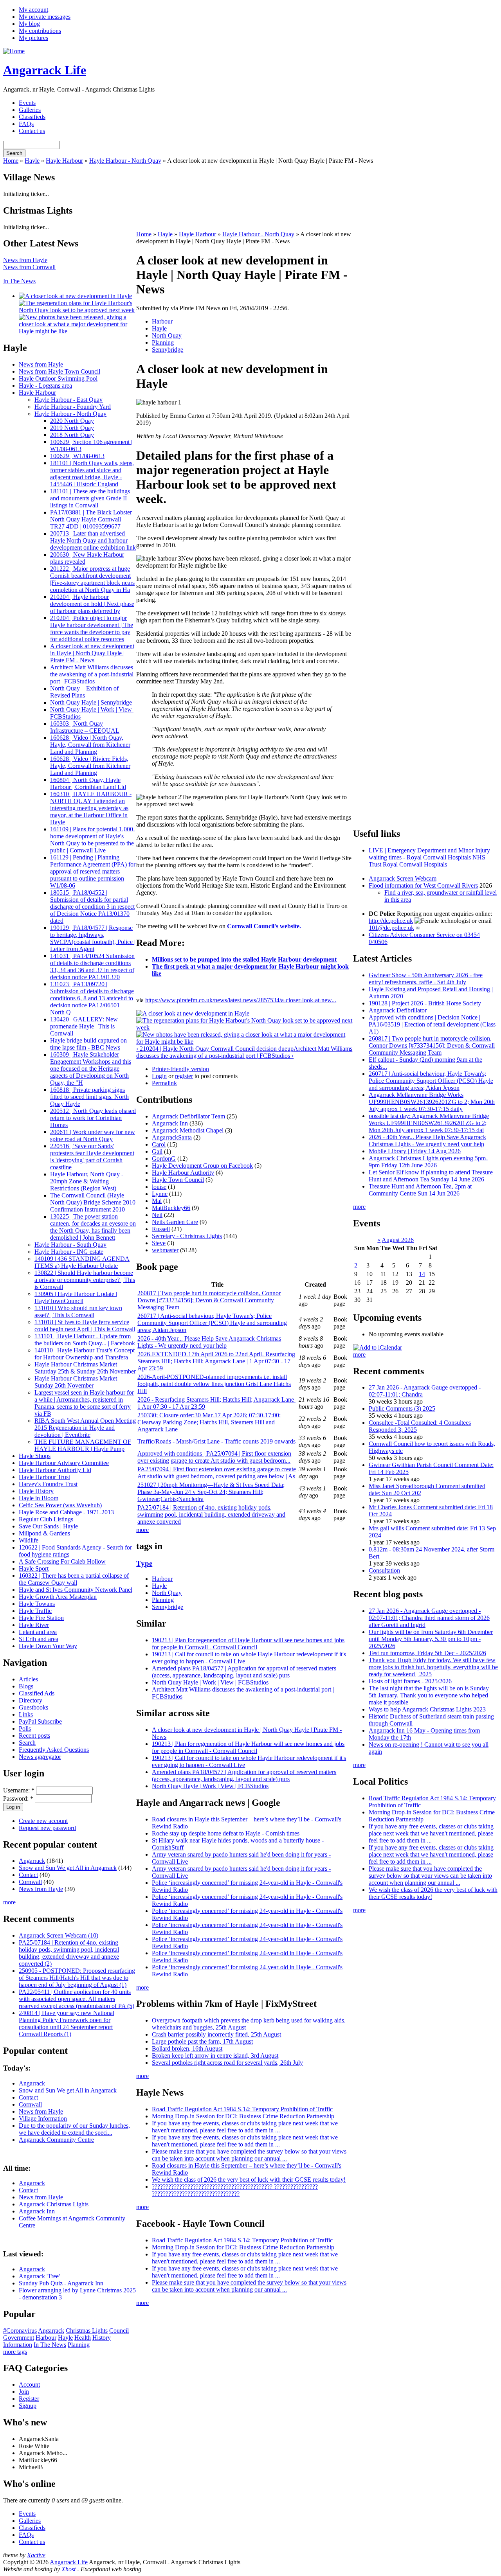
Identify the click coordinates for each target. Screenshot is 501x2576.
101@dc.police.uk (391, 928)
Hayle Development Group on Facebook (202, 1166)
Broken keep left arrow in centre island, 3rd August (215, 2056)
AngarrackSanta (172, 1137)
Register (29, 2399)
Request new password (47, 1828)
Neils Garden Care (175, 1222)
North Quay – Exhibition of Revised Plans (84, 692)
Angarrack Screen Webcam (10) (59, 1935)
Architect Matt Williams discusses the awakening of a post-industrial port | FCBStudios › (244, 1052)
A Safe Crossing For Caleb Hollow (62, 1561)
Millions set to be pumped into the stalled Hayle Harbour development (244, 959)
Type (144, 1563)
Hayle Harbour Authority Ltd (55, 1470)
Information (18, 2345)
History (102, 2338)
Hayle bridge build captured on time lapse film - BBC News (88, 1044)
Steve (159, 1243)
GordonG (164, 1159)
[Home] (14, 51)
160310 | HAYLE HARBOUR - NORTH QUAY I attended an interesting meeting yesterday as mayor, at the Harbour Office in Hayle (91, 808)
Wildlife (29, 1540)
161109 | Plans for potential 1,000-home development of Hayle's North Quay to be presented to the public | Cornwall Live (93, 840)
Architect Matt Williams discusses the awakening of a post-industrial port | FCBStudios (92, 674)
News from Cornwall (29, 267)
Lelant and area (38, 1632)
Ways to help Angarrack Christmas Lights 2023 (427, 1709)
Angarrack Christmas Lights (54, 2204)
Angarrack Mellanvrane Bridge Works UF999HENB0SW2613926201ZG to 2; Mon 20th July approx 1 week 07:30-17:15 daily (432, 1102)
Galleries (30, 110)
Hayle (32, 161)
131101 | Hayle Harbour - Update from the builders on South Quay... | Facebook (85, 1340)
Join (24, 2392)
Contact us (32, 131)
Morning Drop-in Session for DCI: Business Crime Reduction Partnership (243, 2116)
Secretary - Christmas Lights (187, 1236)
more (9, 1902)
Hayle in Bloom (39, 1498)
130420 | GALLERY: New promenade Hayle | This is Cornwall (84, 1026)
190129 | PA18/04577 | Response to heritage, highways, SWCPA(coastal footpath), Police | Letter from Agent (93, 938)
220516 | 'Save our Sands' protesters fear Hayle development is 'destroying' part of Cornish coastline (92, 1157)
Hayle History (36, 1491)
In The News (19, 281)
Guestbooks (33, 1707)
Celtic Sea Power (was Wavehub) (60, 1505)
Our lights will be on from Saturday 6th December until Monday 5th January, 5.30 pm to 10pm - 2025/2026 (431, 1639)
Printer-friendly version (180, 1069)
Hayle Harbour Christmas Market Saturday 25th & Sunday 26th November (85, 1368)
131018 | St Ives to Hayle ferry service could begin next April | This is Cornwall (85, 1326)
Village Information (43, 2119)
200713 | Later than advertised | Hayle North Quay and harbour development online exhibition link (93, 540)
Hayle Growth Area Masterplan (58, 1597)
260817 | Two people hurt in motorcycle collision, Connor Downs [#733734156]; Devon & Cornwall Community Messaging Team (209, 1300)
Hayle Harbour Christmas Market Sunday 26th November (76, 1382)
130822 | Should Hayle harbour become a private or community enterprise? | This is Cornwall (85, 1280)
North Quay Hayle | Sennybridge (91, 702)
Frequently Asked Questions (54, 1750)
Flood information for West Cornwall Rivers (423, 885)
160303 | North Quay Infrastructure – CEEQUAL (85, 727)
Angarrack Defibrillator (398, 1010)
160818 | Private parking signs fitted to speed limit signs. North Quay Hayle (89, 1097)
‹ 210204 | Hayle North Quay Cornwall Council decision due (212, 1049)
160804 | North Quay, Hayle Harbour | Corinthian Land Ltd (88, 783)
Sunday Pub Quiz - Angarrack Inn (61, 2283)
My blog (29, 24)
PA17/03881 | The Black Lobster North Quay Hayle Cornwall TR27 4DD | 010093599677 (91, 519)
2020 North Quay (72, 421)
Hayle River (34, 1625)
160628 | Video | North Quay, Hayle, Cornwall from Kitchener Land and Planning (90, 745)
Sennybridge (168, 350)
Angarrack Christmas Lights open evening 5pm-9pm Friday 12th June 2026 (428, 1162)
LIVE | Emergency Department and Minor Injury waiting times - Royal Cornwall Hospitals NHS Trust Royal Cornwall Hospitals (429, 857)
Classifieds (32, 117)
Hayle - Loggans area (45, 386)
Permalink (164, 1083)
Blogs (26, 1686)
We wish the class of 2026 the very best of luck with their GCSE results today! (249, 2180)
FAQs (26, 124)
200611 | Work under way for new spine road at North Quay (93, 1135)
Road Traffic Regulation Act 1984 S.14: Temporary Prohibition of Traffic (242, 2109)
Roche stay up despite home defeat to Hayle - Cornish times (226, 1833)
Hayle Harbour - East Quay (68, 400)
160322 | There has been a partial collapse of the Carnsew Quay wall (74, 1579)
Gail (157, 1151)
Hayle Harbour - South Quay (70, 1245)
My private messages (45, 17)
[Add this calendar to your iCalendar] (378, 1347)
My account (33, 10)
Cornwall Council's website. (264, 926)
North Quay (167, 335)
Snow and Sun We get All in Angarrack (68, 1868)
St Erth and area (39, 1639)
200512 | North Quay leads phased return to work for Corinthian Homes (93, 1118)
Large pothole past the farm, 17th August (202, 2041)
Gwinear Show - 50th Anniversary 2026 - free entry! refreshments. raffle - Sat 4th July (426, 979)
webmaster (165, 1250)
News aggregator (40, 1757)
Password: (18, 1799)
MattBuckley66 (171, 1208)
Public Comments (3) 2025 (402, 1408)
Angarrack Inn (37, 2211)
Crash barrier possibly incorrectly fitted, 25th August (216, 2034)
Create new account (43, 1821)
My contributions (40, 31)
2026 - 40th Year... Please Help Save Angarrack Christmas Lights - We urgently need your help (209, 1342)
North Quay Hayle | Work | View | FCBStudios (210, 1682)
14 (422, 1274)
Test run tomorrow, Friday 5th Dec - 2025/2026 (427, 1653)
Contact (28, 1875)
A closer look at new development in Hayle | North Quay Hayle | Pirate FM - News (92, 653)
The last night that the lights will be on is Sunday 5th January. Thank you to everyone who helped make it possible (429, 1695)
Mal (157, 1201)
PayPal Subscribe (40, 1721)
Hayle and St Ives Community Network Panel (76, 1590)
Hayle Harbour (64, 161)
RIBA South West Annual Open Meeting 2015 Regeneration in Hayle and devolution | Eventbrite (85, 1428)
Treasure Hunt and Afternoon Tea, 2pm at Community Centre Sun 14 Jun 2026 (420, 1190)
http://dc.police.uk (391, 921)
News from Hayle (25, 260)
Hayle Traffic (35, 1611)
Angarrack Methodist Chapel (188, 1130)
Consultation (384, 1570)
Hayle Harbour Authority (183, 1173)
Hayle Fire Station (41, 1618)
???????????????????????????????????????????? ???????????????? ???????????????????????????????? (235, 2190)
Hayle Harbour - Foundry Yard (73, 407)
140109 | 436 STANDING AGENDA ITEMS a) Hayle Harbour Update (82, 1262)
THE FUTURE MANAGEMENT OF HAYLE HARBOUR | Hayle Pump (83, 1445)
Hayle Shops (35, 1456)
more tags (15, 2352)
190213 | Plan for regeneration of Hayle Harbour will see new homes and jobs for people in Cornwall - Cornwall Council (248, 1644)
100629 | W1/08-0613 (77, 456)
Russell (161, 1229)
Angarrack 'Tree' (39, 2276)
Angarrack (32, 1861)
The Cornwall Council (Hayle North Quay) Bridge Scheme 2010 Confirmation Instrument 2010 (93, 1202)
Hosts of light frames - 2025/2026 (410, 1681)
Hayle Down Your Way (48, 1646)
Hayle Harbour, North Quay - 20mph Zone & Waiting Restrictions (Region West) (87, 1181)
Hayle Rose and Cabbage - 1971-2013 (66, 1512)
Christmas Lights (87, 2331)
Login (159, 1076)
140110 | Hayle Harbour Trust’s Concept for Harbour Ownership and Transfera (85, 1354)
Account (29, 2385)
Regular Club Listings (46, 1519)
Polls (25, 1728)
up (290, 1049)
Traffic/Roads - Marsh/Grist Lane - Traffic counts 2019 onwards (216, 1441)
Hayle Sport (34, 1568)
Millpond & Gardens (44, 1533)
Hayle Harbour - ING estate (69, 1252)
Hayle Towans (37, 1604)
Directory (31, 1700)
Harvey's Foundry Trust (48, 1484)
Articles (28, 1679)
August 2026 (398, 1240)
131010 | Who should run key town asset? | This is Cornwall (78, 1311)
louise (159, 1187)
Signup (28, 2406)
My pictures (33, 38)
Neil (157, 1215)
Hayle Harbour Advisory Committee (64, 1463)
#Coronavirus (20, 2331)
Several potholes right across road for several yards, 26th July (227, 2063)
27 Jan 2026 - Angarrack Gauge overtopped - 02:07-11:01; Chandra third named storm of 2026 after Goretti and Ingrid (429, 1618)
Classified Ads (37, 1693)
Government (19, 2338)
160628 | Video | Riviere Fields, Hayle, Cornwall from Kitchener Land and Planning (90, 766)
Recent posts (34, 1736)
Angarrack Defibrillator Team (188, 1116)
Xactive (36, 2555)
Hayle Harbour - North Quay (125, 161)
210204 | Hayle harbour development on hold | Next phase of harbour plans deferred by (92, 604)
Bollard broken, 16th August (187, 2048)
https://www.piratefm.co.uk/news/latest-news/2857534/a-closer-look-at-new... (241, 1000)
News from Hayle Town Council (59, 371)
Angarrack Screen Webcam (403, 878)
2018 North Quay (72, 435)
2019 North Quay (72, 428)
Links (26, 1714)
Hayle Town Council (178, 1180)
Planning (79, 2345)
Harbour (46, 2338)
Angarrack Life (45, 70)
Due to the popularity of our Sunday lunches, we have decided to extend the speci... (74, 2129)
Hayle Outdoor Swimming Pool (58, 378)
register (184, 1076)
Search (27, 1743)
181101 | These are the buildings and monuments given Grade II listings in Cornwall (90, 498)
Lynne (160, 1194)
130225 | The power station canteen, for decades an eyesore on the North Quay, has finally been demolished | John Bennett (93, 1227)
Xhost (68, 2569)
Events (27, 103)
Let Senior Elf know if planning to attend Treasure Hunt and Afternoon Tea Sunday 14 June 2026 (431, 1176)
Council (119, 2331)
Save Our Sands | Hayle (48, 1526)
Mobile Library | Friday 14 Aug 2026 (415, 1151)
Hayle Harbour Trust (44, 1477)
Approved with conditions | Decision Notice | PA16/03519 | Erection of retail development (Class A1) (432, 1024)
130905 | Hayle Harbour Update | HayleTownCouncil (76, 1297)
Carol (159, 1144)
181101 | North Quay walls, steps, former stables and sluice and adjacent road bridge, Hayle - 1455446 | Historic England (92, 474)
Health (83, 2338)
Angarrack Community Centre (56, 2140)
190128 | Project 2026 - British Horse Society (425, 1003)
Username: (19, 1790)
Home (11, 161)
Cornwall (30, 1882)
